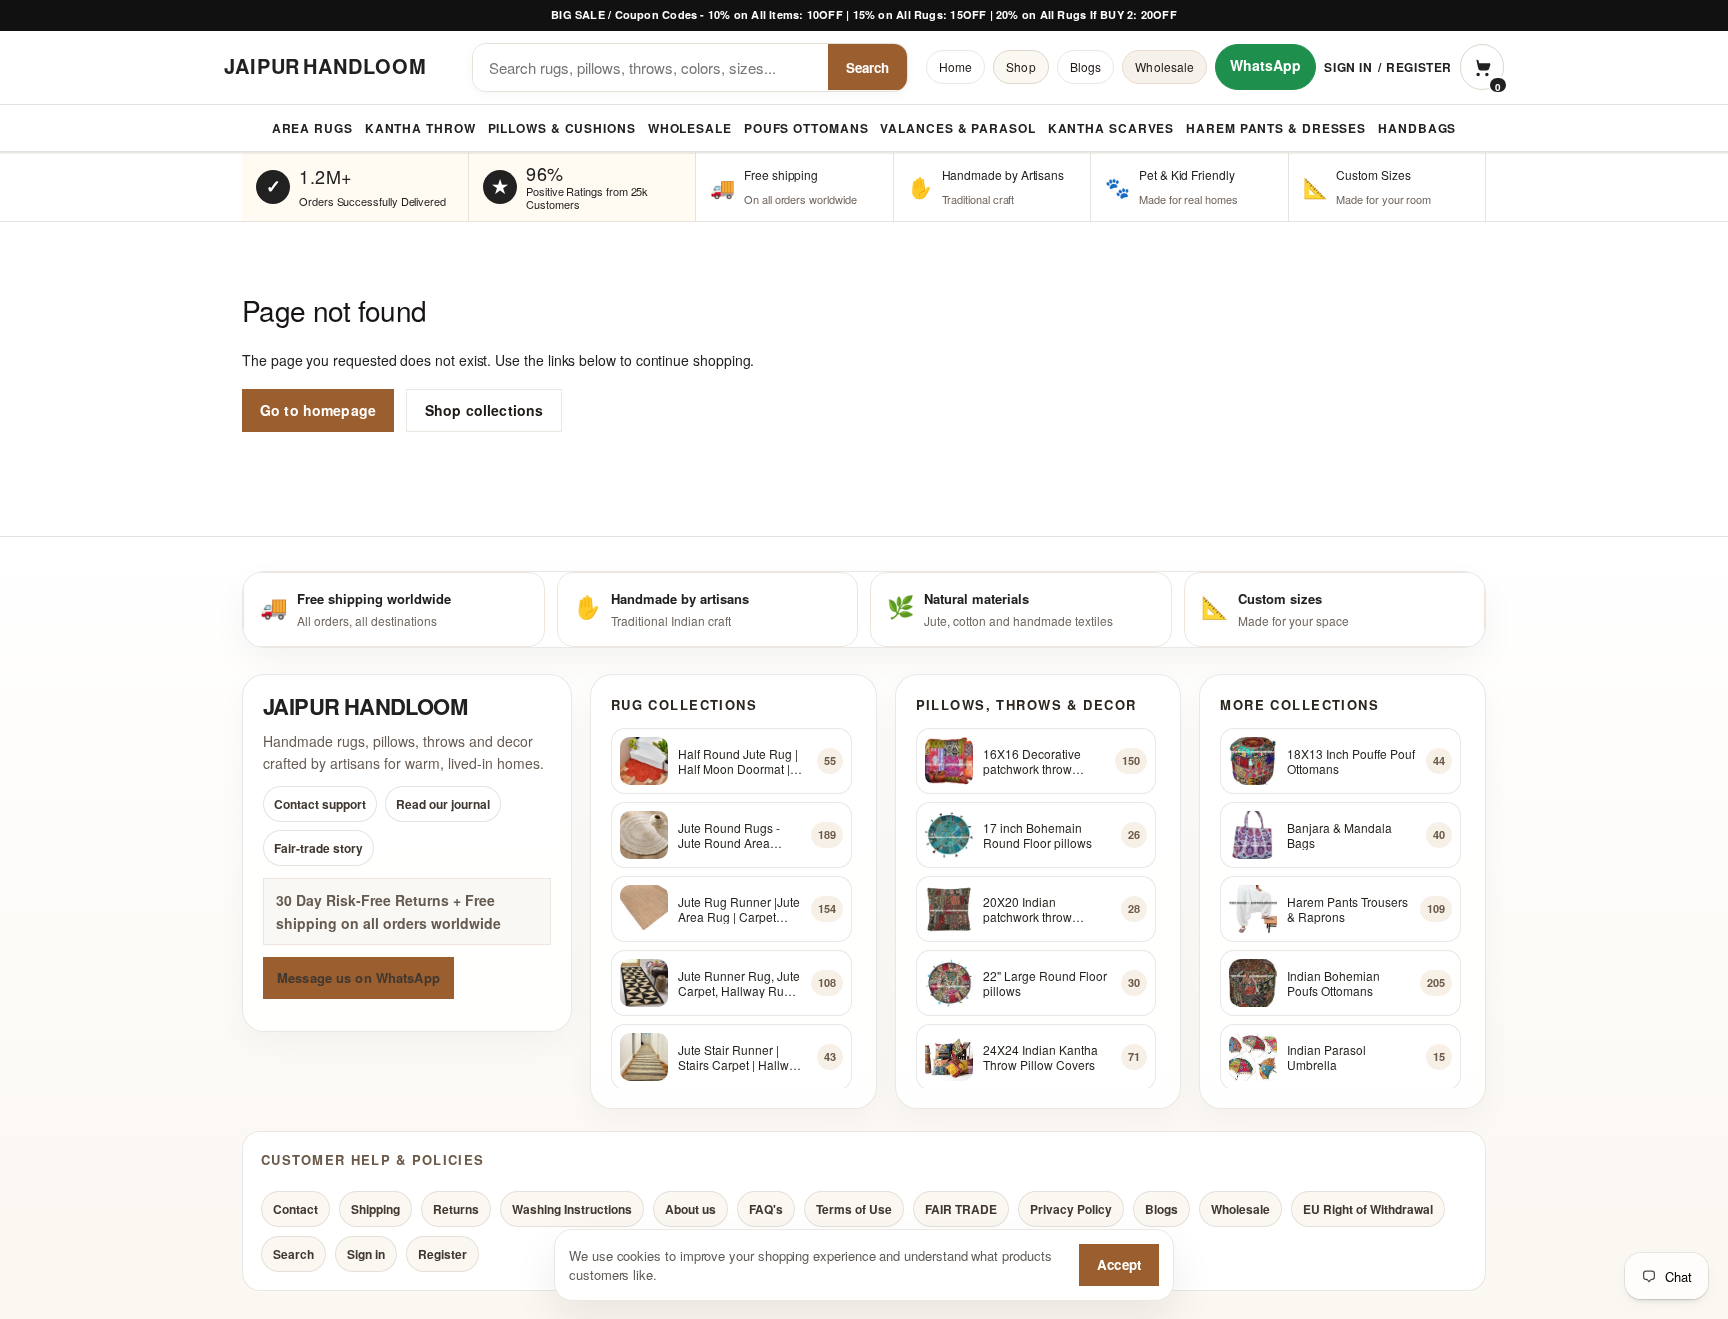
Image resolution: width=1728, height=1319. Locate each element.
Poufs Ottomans (806, 128)
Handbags (1417, 128)
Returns (456, 1209)
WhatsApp (1265, 65)
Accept (1119, 1264)
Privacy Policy (1071, 1209)
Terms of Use (854, 1209)
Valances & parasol (957, 128)
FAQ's (766, 1209)
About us (690, 1209)
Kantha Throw (420, 128)
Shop (1020, 66)
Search (867, 67)
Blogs (1086, 66)
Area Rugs (312, 128)
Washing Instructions (572, 1209)
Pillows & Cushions (562, 128)
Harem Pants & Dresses (1276, 128)
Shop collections (484, 410)
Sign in (1348, 67)
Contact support (320, 805)
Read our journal (443, 805)
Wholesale (1164, 66)
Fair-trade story (318, 849)
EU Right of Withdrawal (1368, 1209)
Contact (295, 1209)
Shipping (375, 1209)
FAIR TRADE (961, 1209)
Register (1419, 67)
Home (955, 66)
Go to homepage (318, 410)
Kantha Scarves (1111, 128)
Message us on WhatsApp (358, 977)
